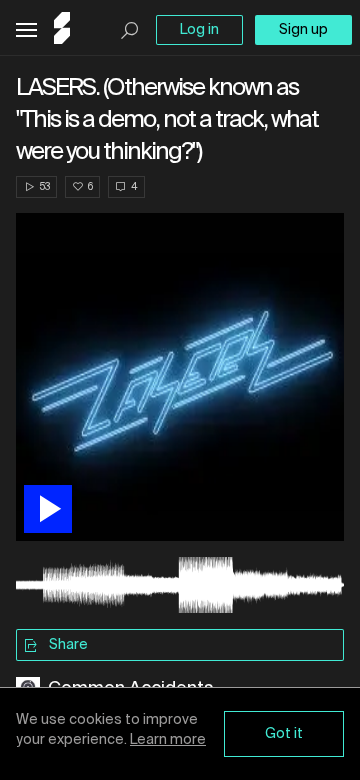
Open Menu (26, 30)
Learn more (168, 740)
